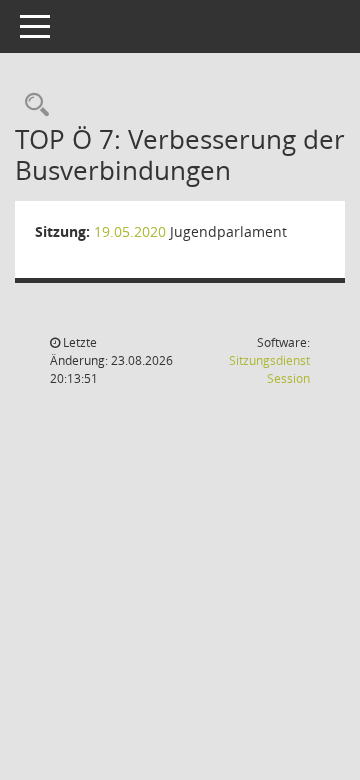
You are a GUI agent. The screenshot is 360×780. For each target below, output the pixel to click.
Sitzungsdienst (269, 369)
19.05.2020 (130, 231)
